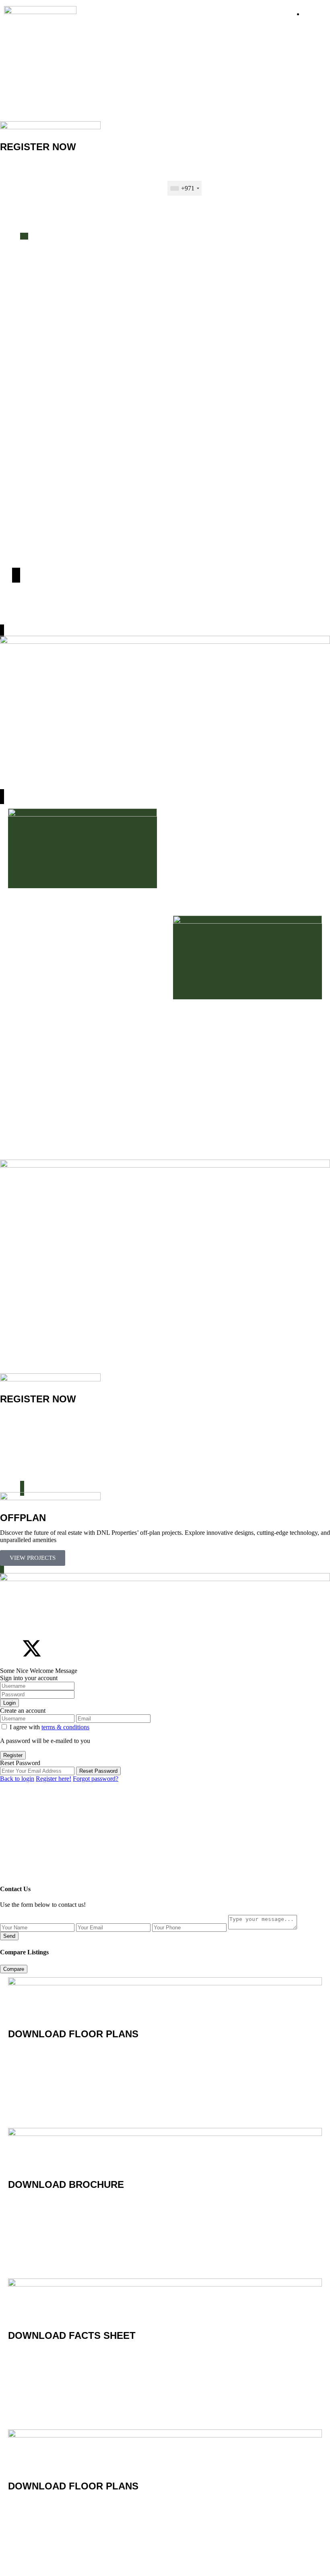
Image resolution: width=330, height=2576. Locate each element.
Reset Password (98, 1771)
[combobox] (185, 188)
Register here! (54, 1779)
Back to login (17, 1779)
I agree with (49, 1727)
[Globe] (119, 1648)
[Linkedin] (75, 1648)
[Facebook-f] (10, 1648)
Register (13, 1755)
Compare (14, 1969)
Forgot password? (96, 1779)
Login (9, 1703)
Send (9, 1936)
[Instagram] (54, 1648)
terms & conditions (65, 1727)
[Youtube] (97, 1648)
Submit (165, 214)
